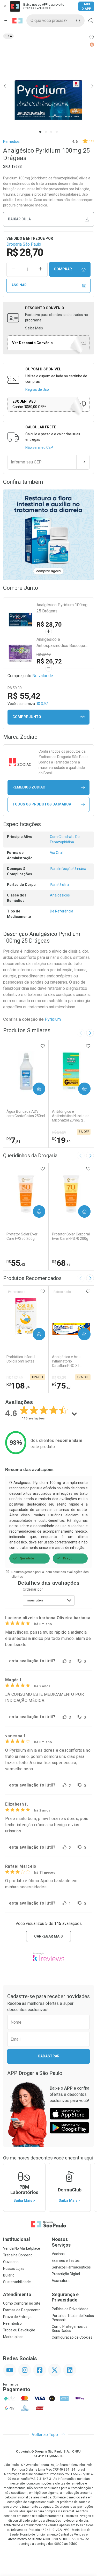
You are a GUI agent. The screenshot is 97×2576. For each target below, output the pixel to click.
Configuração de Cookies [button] (72, 2337)
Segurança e (65, 2297)
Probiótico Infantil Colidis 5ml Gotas (21, 1359)
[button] (48, 86)
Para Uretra (59, 885)
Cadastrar (49, 2056)
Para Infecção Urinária (68, 869)
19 (61, 1140)
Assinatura (61, 2281)
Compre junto (27, 717)
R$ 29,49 (44, 654)
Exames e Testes (66, 2261)
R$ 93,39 (59, 1378)
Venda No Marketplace (22, 2248)
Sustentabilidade (17, 2282)
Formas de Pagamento (22, 2310)
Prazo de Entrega (17, 2317)
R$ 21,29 (59, 1132)
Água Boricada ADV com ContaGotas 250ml (26, 1114)
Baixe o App (86, 6)
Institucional (17, 2239)
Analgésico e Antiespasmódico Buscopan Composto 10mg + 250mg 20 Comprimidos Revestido (63, 643)
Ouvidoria (11, 2262)
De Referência (62, 911)
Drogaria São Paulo (24, 244)
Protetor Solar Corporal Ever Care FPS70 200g (71, 1236)
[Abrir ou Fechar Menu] (6, 21)
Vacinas (58, 2254)
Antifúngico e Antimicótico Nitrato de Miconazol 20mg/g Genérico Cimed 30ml (71, 1116)
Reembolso (12, 2323)
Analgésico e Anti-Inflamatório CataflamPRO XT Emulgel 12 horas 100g (71, 1361)
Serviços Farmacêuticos (71, 2267)
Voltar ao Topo (45, 2435)
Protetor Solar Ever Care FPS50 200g (22, 1236)
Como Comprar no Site (22, 2303)
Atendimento (17, 2294)
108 (18, 1386)
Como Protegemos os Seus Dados (70, 2329)
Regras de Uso (37, 389)
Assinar (19, 285)
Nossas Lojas (14, 2268)
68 (61, 1263)
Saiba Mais (34, 328)
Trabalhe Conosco (18, 2255)
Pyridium (53, 1019)
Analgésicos (60, 895)
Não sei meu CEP (39, 447)
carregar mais (48, 1936)
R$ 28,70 (49, 625)
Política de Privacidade (70, 2309)
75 (61, 1386)
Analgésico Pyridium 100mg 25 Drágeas (62, 608)
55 (16, 1263)
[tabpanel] (48, 86)
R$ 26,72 (49, 661)
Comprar (63, 269)
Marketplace (13, 2337)
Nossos (61, 2242)
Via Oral (56, 853)
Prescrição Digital (66, 2274)
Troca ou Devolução (19, 2330)
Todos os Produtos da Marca (42, 804)
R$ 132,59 (15, 1378)
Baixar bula (19, 219)
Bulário (9, 2275)
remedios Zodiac (29, 787)
